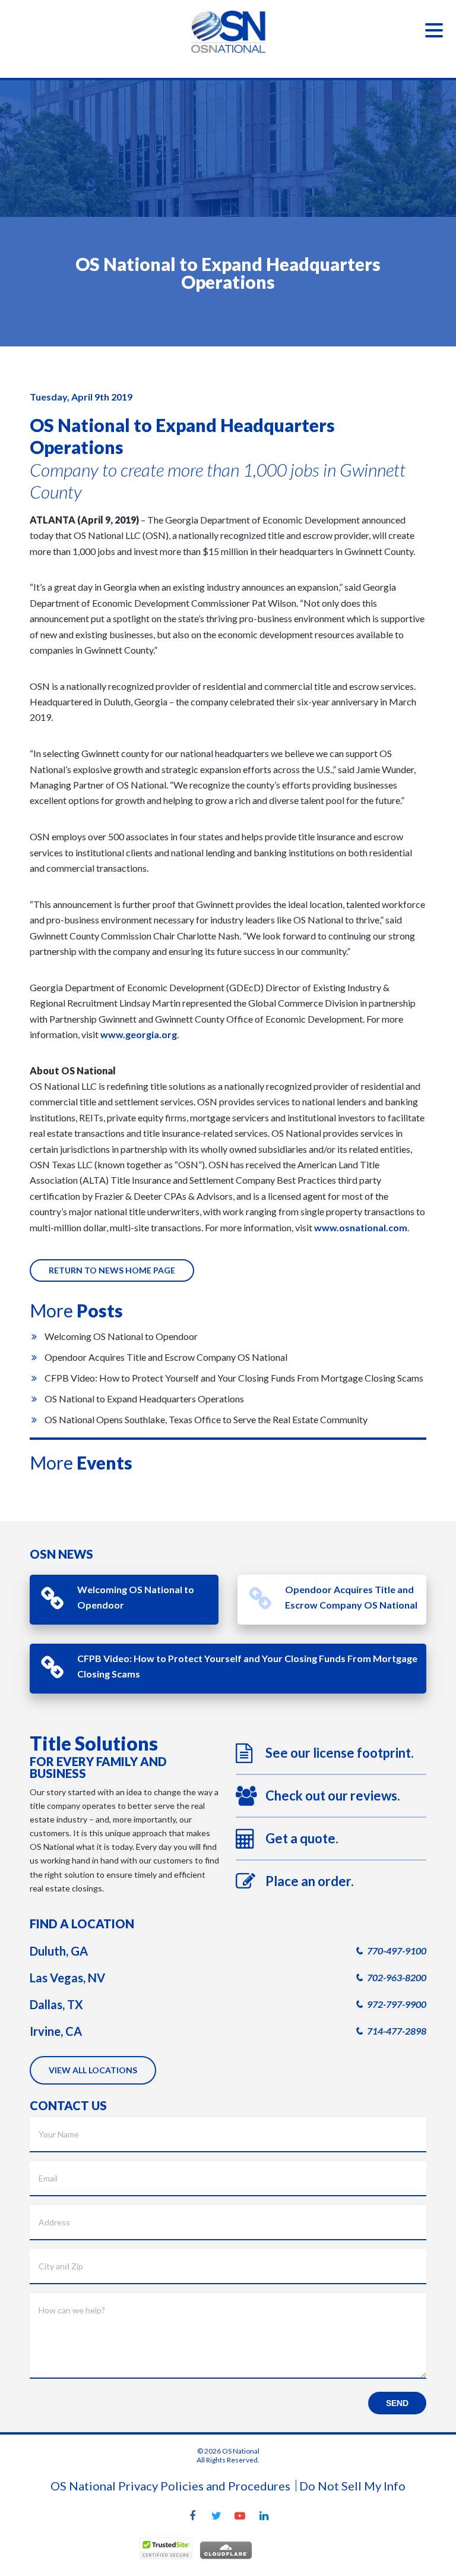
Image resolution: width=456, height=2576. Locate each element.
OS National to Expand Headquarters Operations (144, 1399)
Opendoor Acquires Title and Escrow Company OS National (166, 1357)
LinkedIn (264, 2517)
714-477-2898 (397, 2031)
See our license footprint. (340, 1753)
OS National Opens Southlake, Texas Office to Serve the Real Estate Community (206, 1419)
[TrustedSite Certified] (166, 2548)
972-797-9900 (397, 2004)
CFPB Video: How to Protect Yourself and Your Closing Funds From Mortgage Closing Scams (234, 1378)
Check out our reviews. (333, 1795)
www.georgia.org (139, 1034)
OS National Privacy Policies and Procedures (170, 2486)
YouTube (240, 2517)
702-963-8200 (397, 1977)
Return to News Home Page (112, 1270)
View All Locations (93, 2070)
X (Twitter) (216, 2517)
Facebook (192, 2517)
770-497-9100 (397, 1951)
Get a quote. (302, 1838)
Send (397, 2403)
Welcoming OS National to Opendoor (121, 1336)
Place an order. (310, 1881)
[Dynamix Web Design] (288, 2551)
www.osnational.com (361, 1227)
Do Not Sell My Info (352, 2486)
